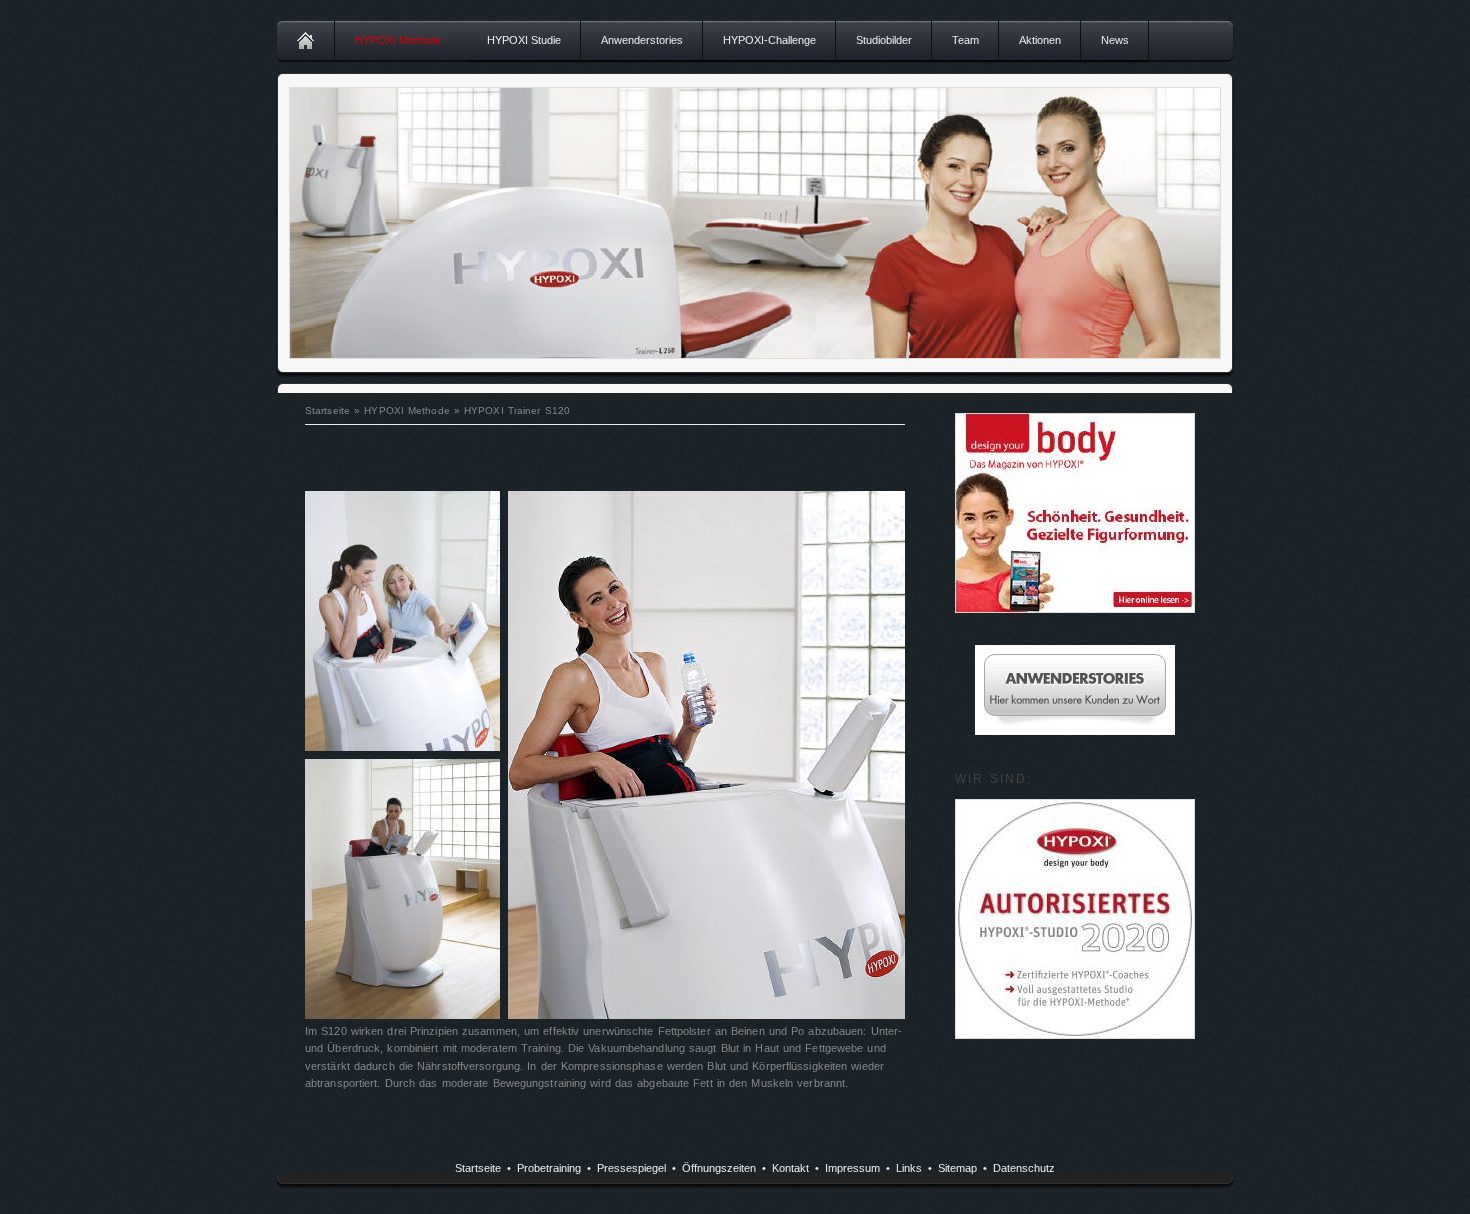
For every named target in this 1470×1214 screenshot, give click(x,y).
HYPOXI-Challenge (769, 40)
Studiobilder (884, 40)
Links (909, 1168)
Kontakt (790, 1168)
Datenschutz (1024, 1168)
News (1115, 40)
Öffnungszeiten (719, 1168)
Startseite (327, 410)
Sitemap (957, 1168)
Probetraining (549, 1168)
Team (965, 40)
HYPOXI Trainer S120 (517, 410)
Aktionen (1040, 40)
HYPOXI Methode (398, 40)
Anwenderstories (642, 40)
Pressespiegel (631, 1168)
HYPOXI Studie (524, 40)
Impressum (852, 1168)
